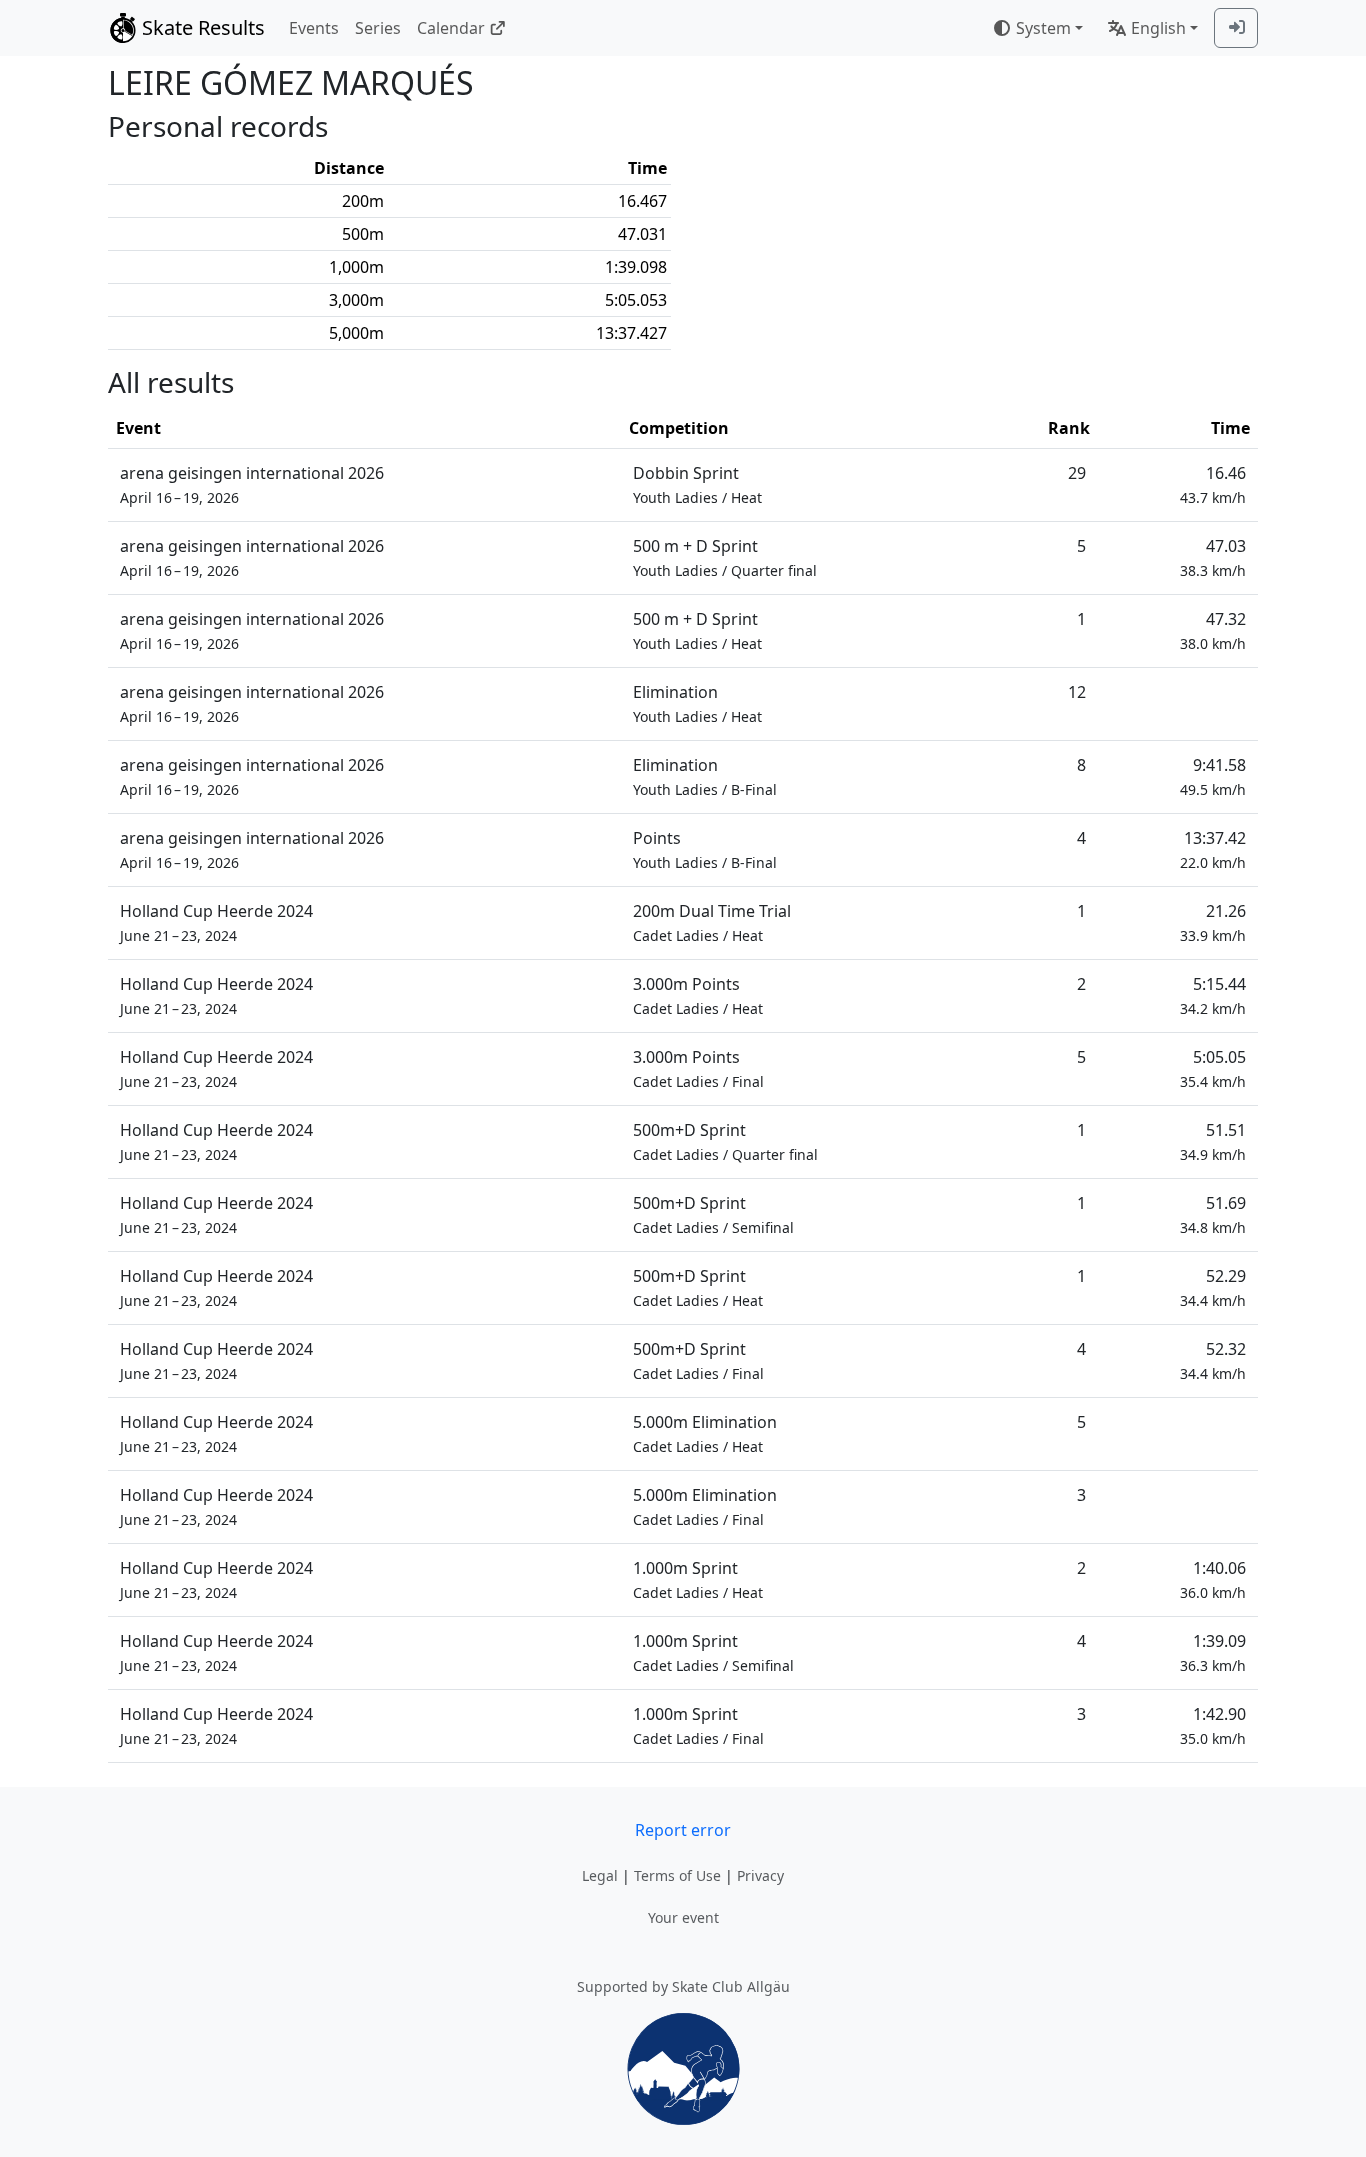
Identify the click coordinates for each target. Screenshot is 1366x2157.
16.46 (1213, 484)
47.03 (1213, 557)
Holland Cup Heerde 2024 (216, 922)
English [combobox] (1158, 28)
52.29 (1213, 1287)
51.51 (1213, 1141)
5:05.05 (1213, 1068)
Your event (683, 1917)
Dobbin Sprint (697, 484)
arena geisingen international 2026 (252, 484)
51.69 (1213, 1214)
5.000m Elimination (705, 1433)
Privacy (760, 1875)
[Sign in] (1236, 28)
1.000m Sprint (698, 1579)
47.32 (1213, 630)
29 (1077, 473)
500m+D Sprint (725, 1141)
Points (705, 849)
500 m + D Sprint (725, 557)
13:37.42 (1213, 849)
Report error (683, 1830)
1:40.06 (1213, 1579)
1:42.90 (1213, 1725)
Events (314, 28)
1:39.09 (1213, 1652)
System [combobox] (1043, 28)
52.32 (1213, 1360)
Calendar (451, 28)
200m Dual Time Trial (712, 922)
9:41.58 (1213, 776)
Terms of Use (677, 1875)
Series (378, 28)
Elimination (697, 703)
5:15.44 (1213, 995)
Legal (600, 1875)
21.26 (1213, 922)
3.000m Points (698, 995)
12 (1077, 692)
